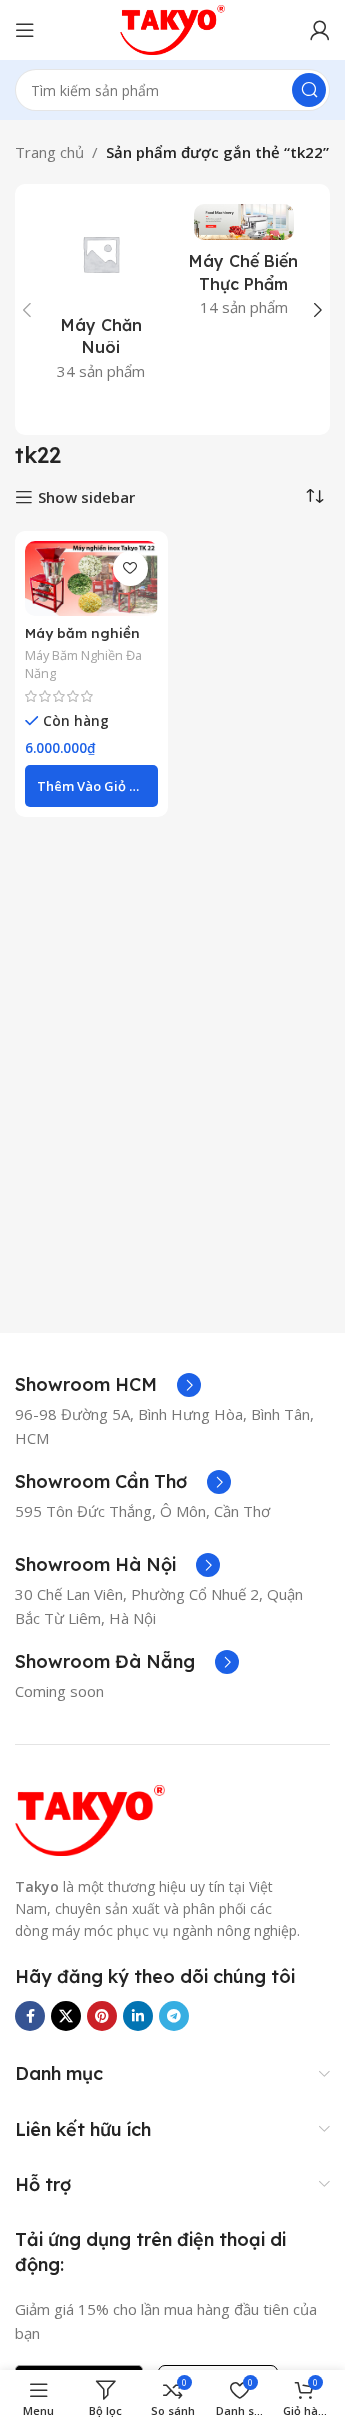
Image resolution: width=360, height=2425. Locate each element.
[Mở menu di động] (25, 30)
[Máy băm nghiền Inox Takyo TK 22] (91, 578)
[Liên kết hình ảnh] (90, 1818)
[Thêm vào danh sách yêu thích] (130, 568)
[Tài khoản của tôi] (320, 30)
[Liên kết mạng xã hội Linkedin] (138, 2016)
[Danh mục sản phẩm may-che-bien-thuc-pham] (244, 266)
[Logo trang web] (173, 28)
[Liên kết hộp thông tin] (108, 1385)
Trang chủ (49, 152)
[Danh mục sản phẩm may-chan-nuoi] (101, 298)
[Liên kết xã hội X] (66, 2016)
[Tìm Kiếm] (309, 90)
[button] (27, 310)
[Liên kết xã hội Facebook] (30, 2016)
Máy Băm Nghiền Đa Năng (83, 664)
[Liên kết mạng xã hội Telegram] (174, 2016)
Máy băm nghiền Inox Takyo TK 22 (86, 642)
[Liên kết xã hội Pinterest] (102, 2016)
